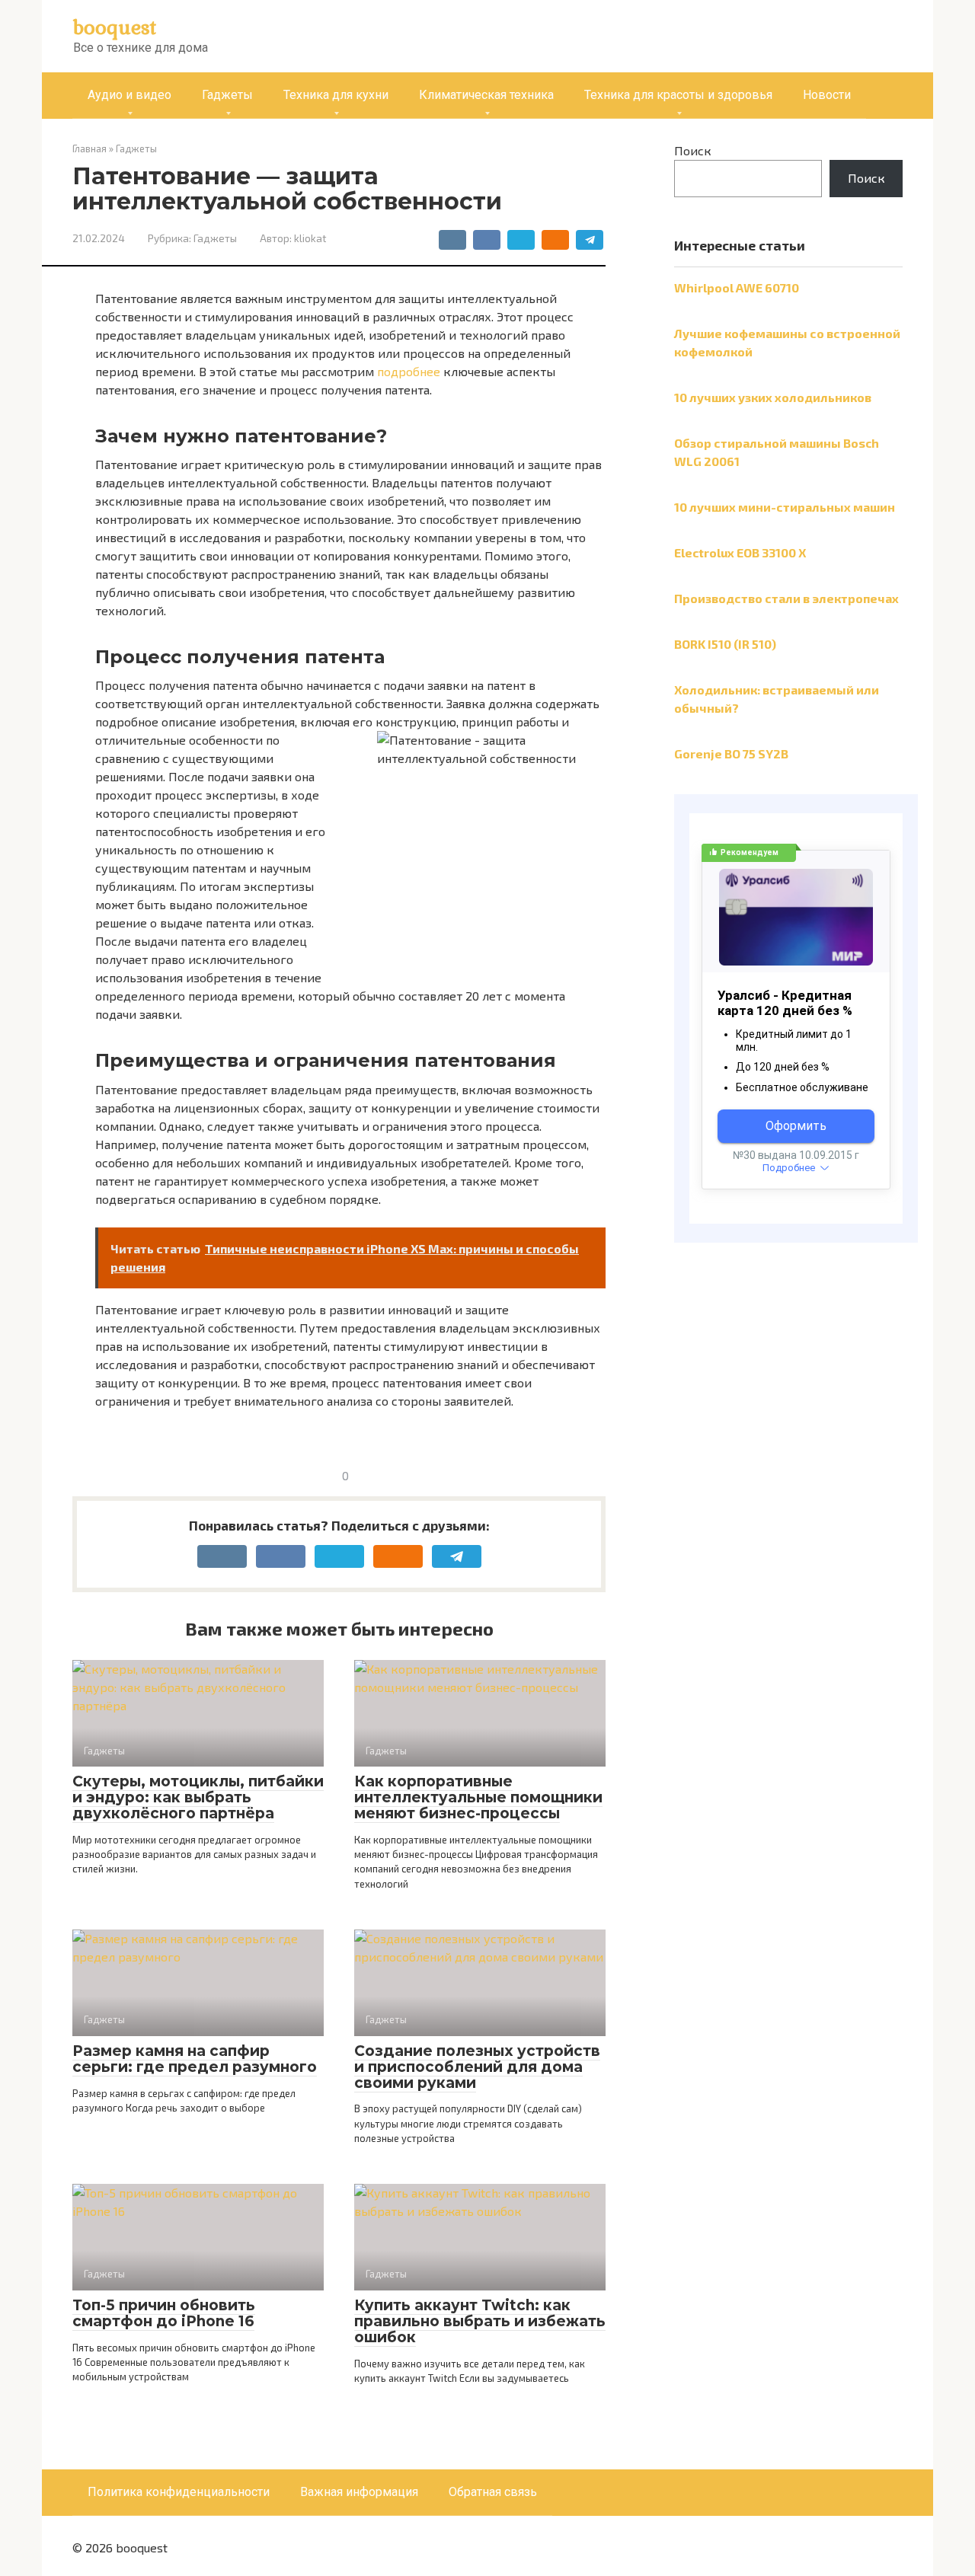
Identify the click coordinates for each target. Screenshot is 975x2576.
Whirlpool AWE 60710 (737, 287)
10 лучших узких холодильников (773, 397)
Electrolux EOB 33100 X (740, 552)
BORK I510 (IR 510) (725, 644)
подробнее (409, 371)
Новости (827, 95)
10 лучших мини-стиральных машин (785, 507)
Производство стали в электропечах (786, 598)
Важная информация (359, 2492)
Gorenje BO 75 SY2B (731, 753)
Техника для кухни (336, 95)
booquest (115, 27)
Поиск (693, 150)
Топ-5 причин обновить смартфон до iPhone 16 (164, 2313)
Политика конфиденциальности (179, 2492)
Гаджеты (227, 95)
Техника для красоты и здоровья (678, 95)
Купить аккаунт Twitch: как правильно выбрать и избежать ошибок (480, 2321)
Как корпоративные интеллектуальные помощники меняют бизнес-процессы (478, 1797)
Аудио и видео (129, 95)
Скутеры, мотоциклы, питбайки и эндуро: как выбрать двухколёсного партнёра (198, 1797)
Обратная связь (493, 2492)
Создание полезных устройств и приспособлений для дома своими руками (477, 2067)
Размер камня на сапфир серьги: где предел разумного (195, 2059)
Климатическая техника (486, 95)
